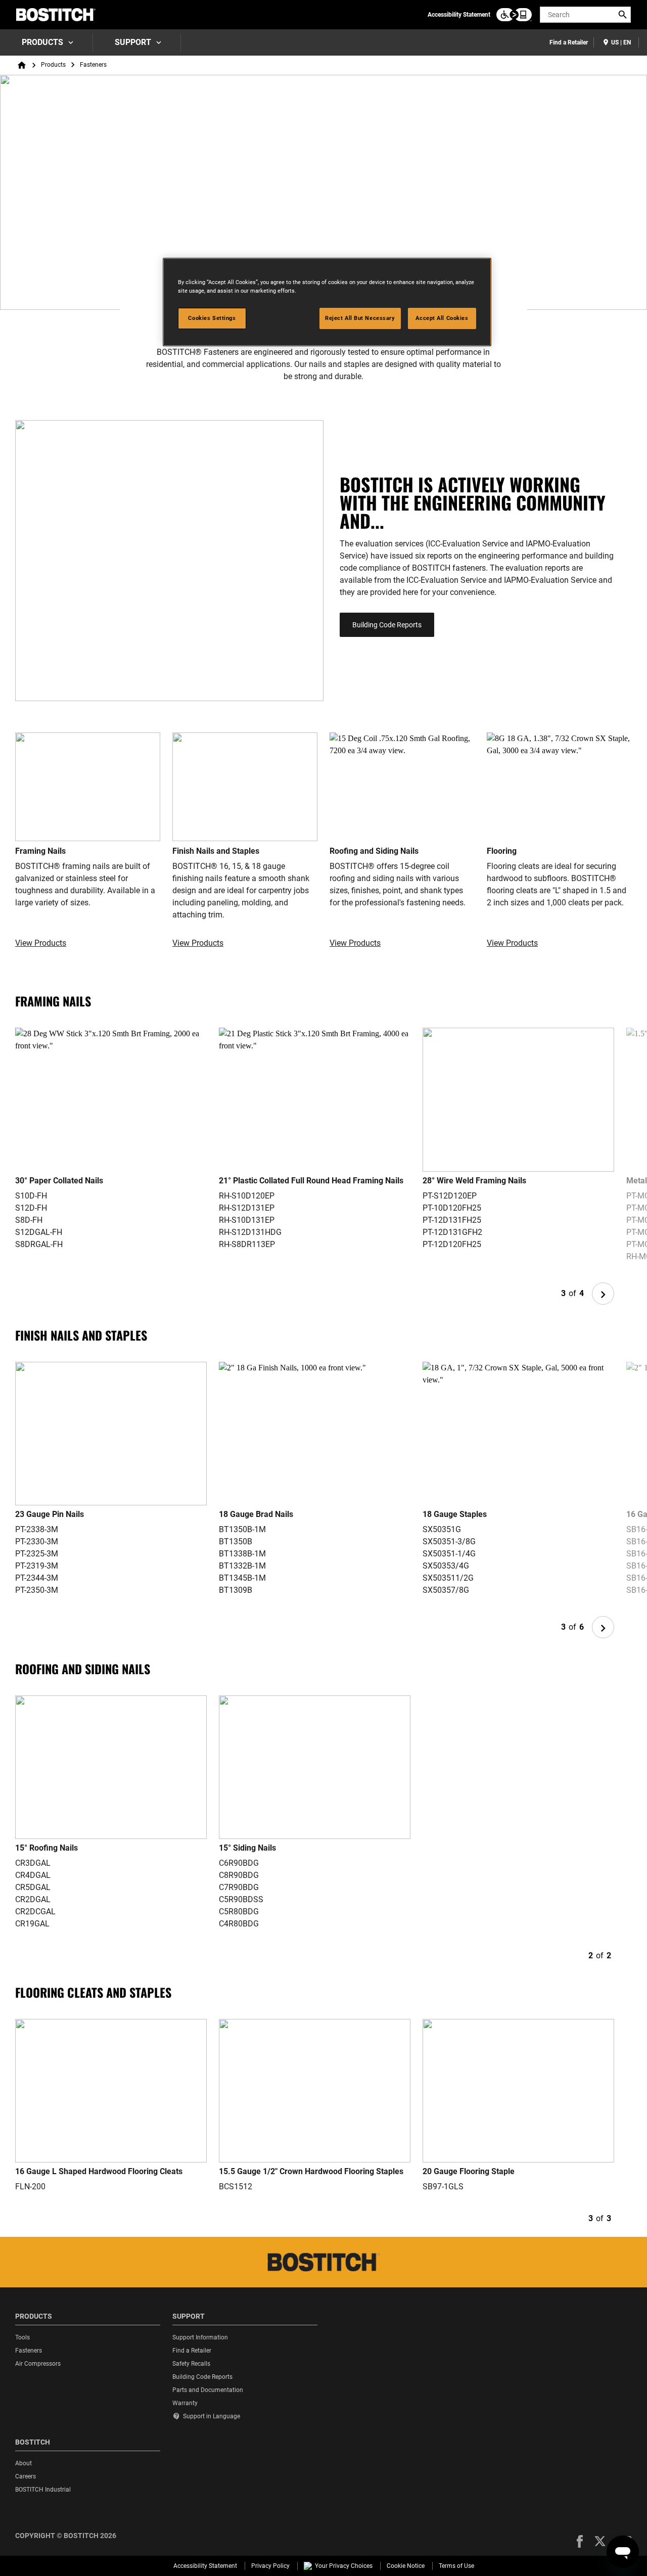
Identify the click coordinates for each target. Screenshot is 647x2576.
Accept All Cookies (442, 318)
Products (42, 42)
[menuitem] (47, 42)
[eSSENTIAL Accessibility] (514, 15)
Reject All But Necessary (360, 318)
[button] (580, 2541)
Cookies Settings (212, 318)
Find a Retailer (569, 42)
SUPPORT (133, 42)
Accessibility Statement (459, 15)
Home (22, 65)
